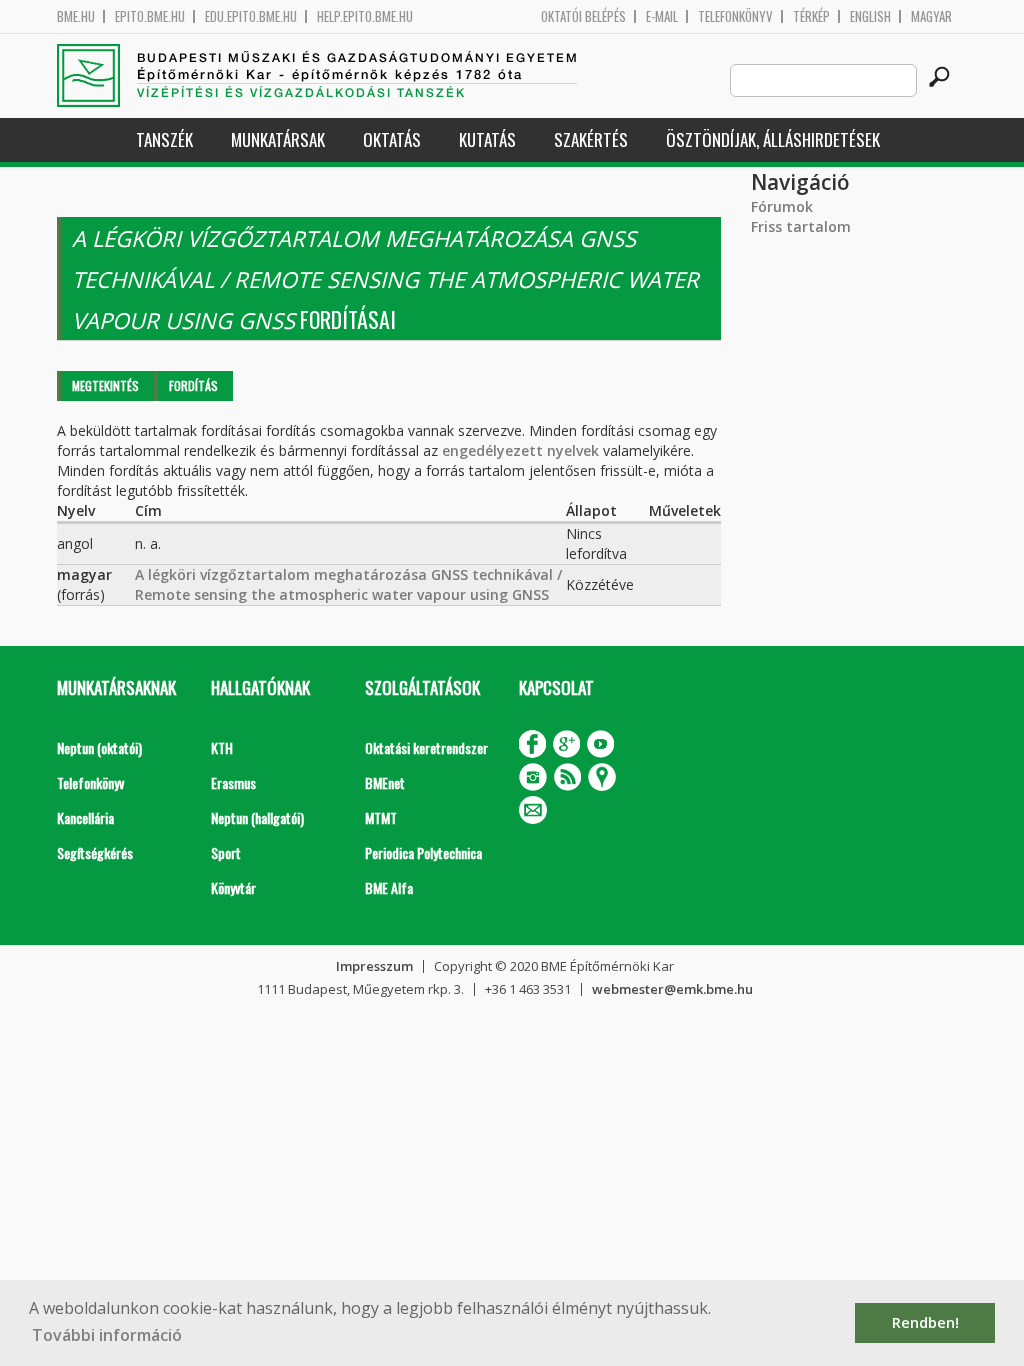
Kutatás (487, 139)
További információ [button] (107, 1335)
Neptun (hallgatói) (257, 817)
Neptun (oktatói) (99, 747)
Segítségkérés (95, 852)
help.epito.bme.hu (365, 16)
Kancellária (85, 817)
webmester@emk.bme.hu (672, 989)
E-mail (662, 16)
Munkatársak (278, 139)
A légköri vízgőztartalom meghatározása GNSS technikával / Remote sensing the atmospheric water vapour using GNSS (348, 584)
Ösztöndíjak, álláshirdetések (773, 139)
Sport (226, 852)
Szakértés (591, 139)
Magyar (931, 16)
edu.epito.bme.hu (251, 16)
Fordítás (193, 385)
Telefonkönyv (735, 16)
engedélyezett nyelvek (520, 450)
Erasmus (233, 782)
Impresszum (374, 966)
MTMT (381, 817)
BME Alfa (389, 887)
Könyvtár (233, 887)
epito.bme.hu (150, 16)
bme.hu (76, 16)
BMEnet (385, 782)
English (870, 16)
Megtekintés (105, 385)
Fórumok (782, 206)
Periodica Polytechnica (423, 852)
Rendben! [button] (925, 1322)
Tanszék (164, 139)
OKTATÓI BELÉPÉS (583, 16)
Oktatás (392, 139)
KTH (222, 747)
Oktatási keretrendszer (426, 747)
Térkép (811, 16)
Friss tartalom (801, 226)
